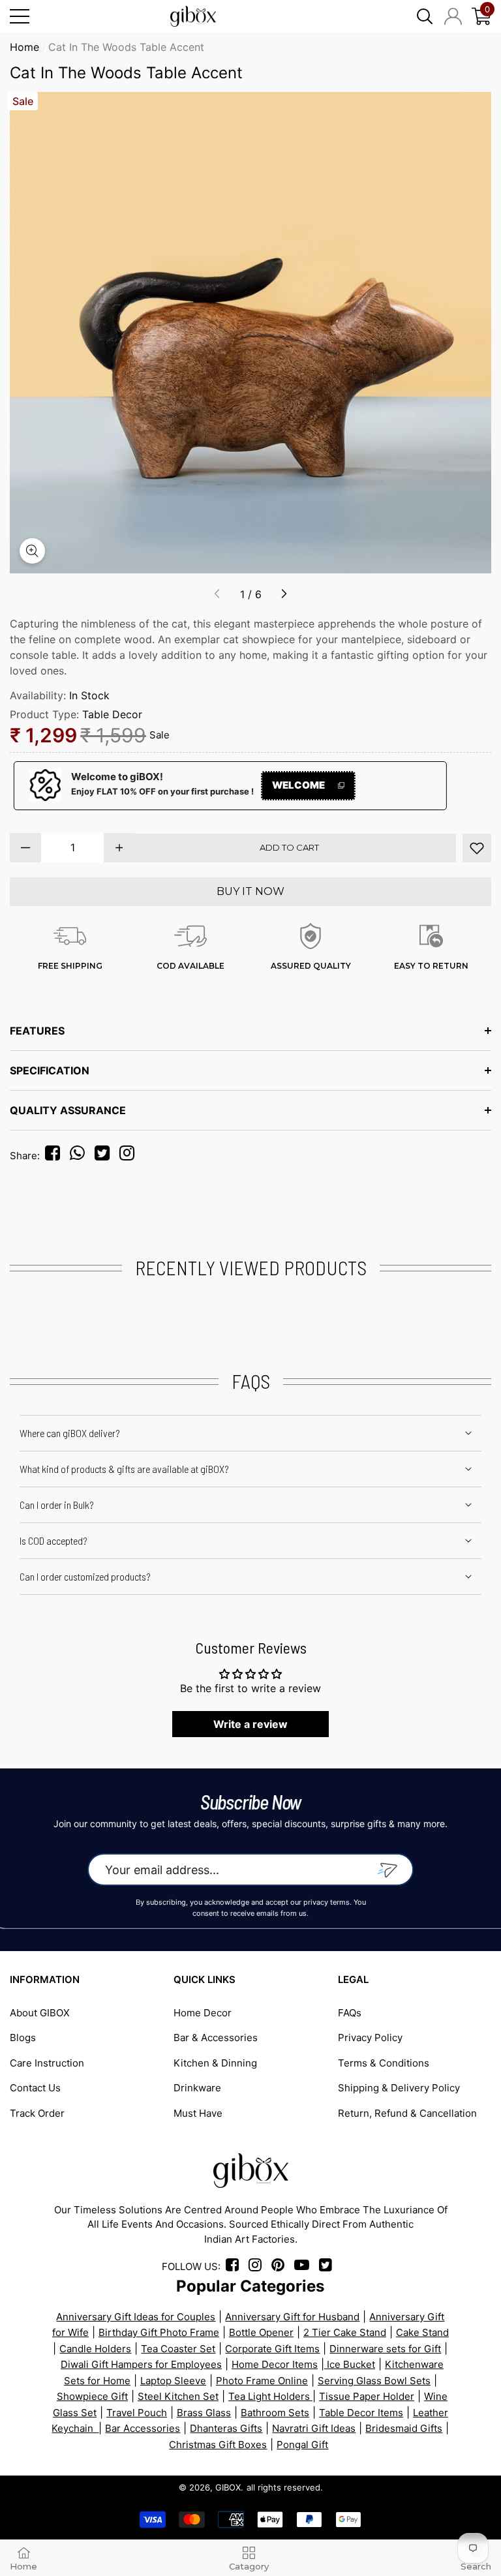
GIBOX (228, 2487)
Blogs (23, 2038)
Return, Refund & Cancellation (407, 2113)
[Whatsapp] (81, 1156)
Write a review (250, 1724)
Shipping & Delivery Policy (399, 2088)
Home (24, 47)
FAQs (350, 2013)
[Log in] (453, 16)
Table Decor (112, 714)
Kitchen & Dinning (215, 2063)
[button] (425, 16)
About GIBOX (40, 2013)
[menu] (20, 16)
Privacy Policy (370, 2038)
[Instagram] (130, 1156)
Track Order (37, 2113)
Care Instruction (47, 2063)
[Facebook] (55, 1156)
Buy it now (250, 891)
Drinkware (197, 2088)
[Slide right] (284, 594)
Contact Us (35, 2088)
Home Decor (203, 2013)
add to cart (289, 847)
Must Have (198, 2113)
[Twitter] (106, 1156)
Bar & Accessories (216, 2038)
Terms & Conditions (384, 2063)
